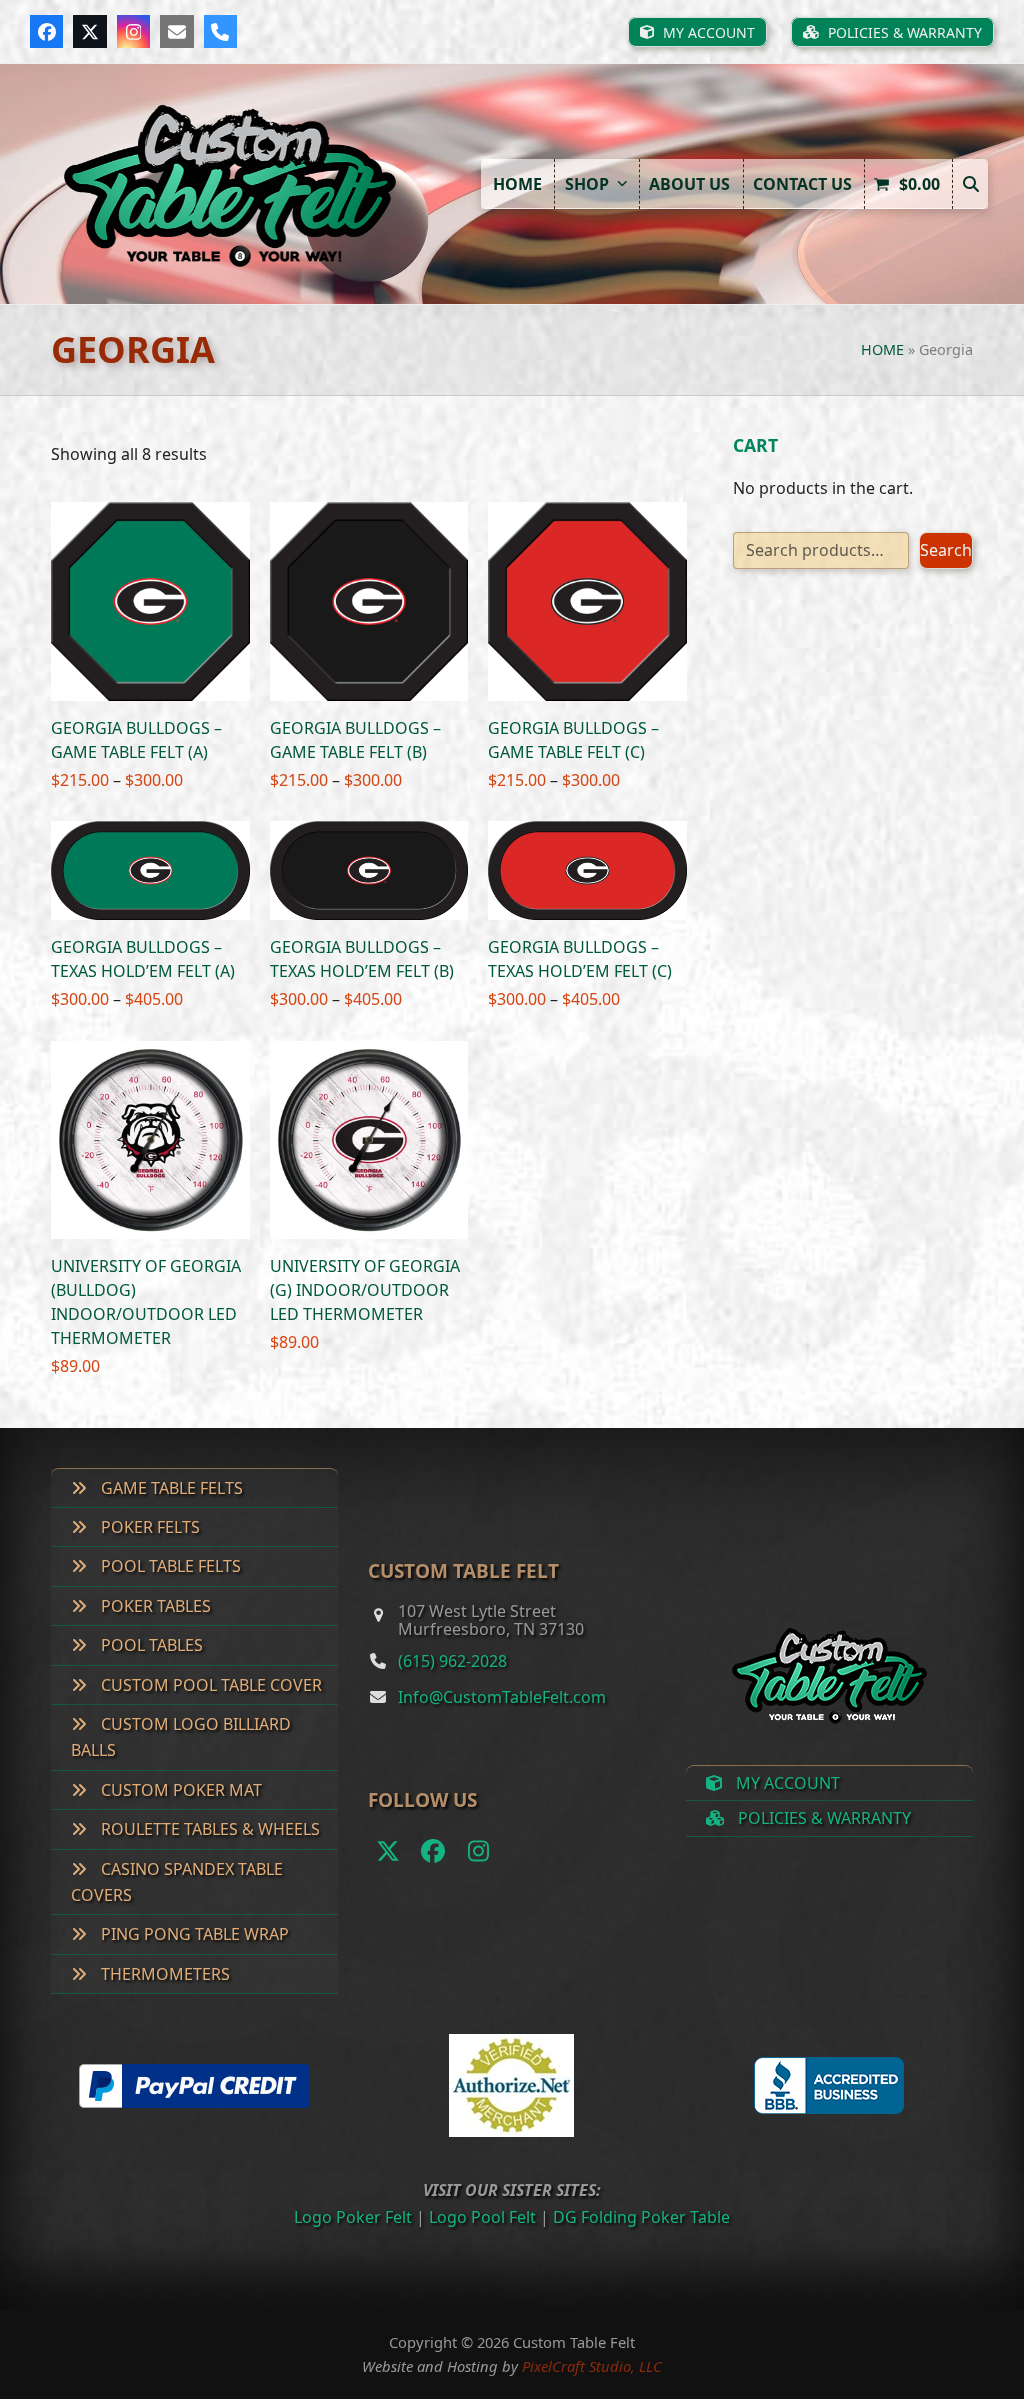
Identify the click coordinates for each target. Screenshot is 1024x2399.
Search (946, 550)
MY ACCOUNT (786, 1783)
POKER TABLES (154, 1606)
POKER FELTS (148, 1527)
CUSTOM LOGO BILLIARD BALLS (181, 1737)
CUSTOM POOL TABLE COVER (209, 1685)
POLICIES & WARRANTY (822, 1818)
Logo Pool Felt (482, 2217)
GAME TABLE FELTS (170, 1488)
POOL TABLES (150, 1645)
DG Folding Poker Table (641, 2217)
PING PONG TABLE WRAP (193, 1934)
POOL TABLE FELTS (169, 1566)
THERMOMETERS (163, 1974)
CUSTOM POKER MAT (179, 1790)
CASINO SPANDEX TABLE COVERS (177, 1882)
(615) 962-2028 (452, 1661)
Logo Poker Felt (353, 2217)
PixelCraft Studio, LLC (592, 2366)
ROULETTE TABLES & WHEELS (208, 1829)
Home (882, 349)
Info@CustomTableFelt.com (502, 1697)
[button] (970, 184)
